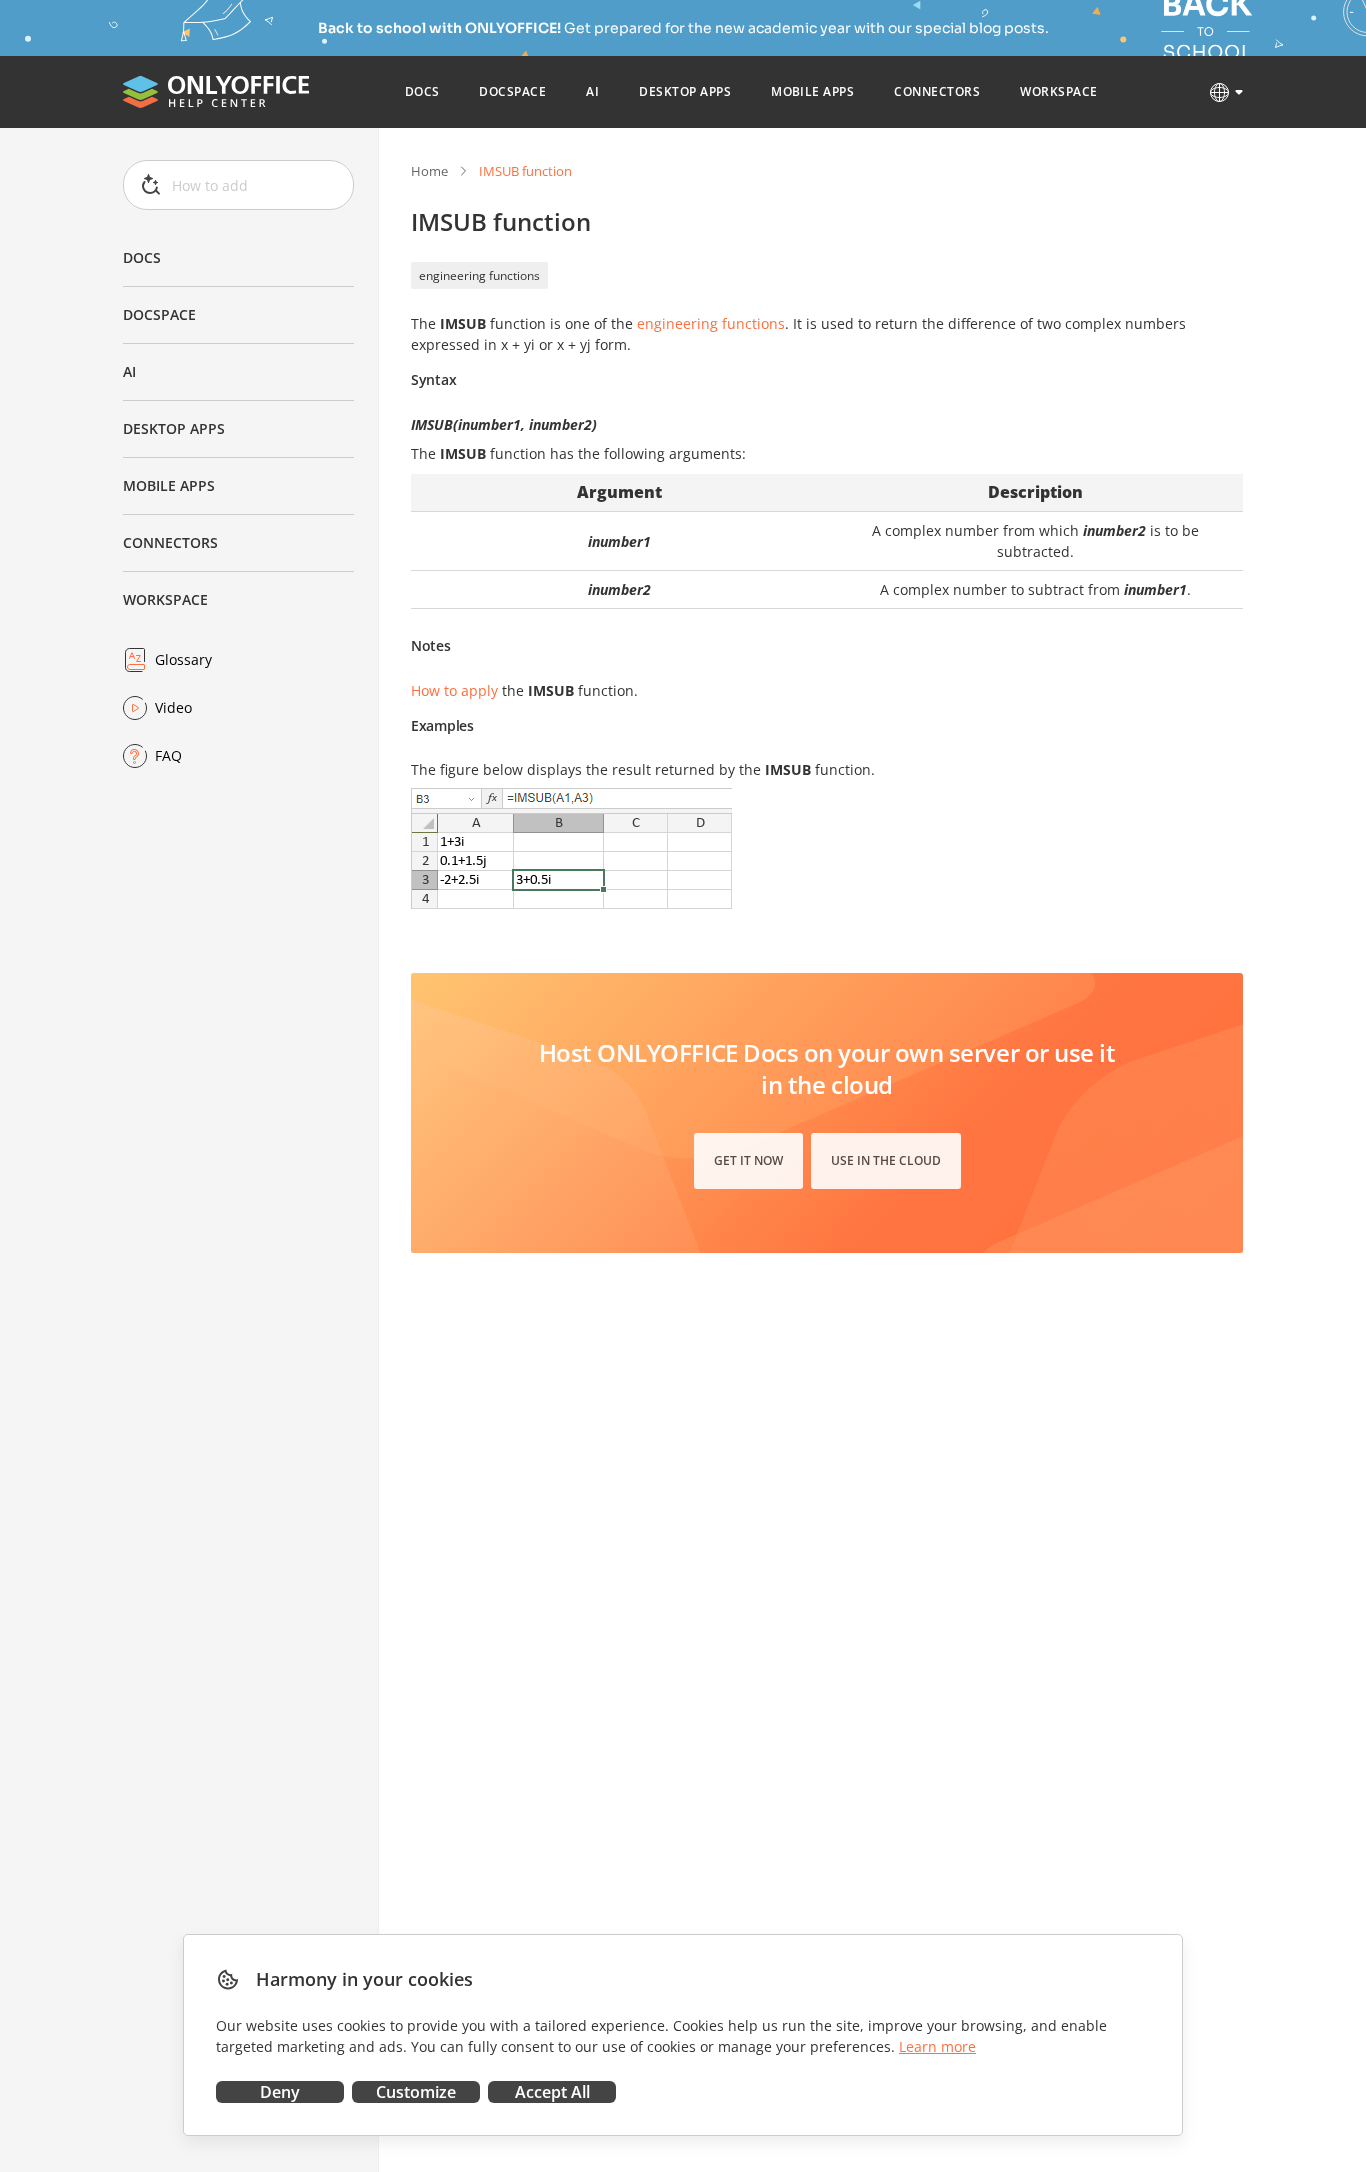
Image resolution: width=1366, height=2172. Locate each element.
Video (173, 707)
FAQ (168, 755)
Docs (142, 257)
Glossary (183, 659)
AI (129, 371)
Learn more (937, 2046)
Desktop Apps (174, 428)
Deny (280, 2092)
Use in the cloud (886, 1160)
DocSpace (159, 314)
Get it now (748, 1160)
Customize (416, 2092)
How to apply (454, 690)
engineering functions (479, 275)
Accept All (552, 2092)
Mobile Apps (169, 485)
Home (429, 171)
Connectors (170, 542)
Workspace (165, 599)
